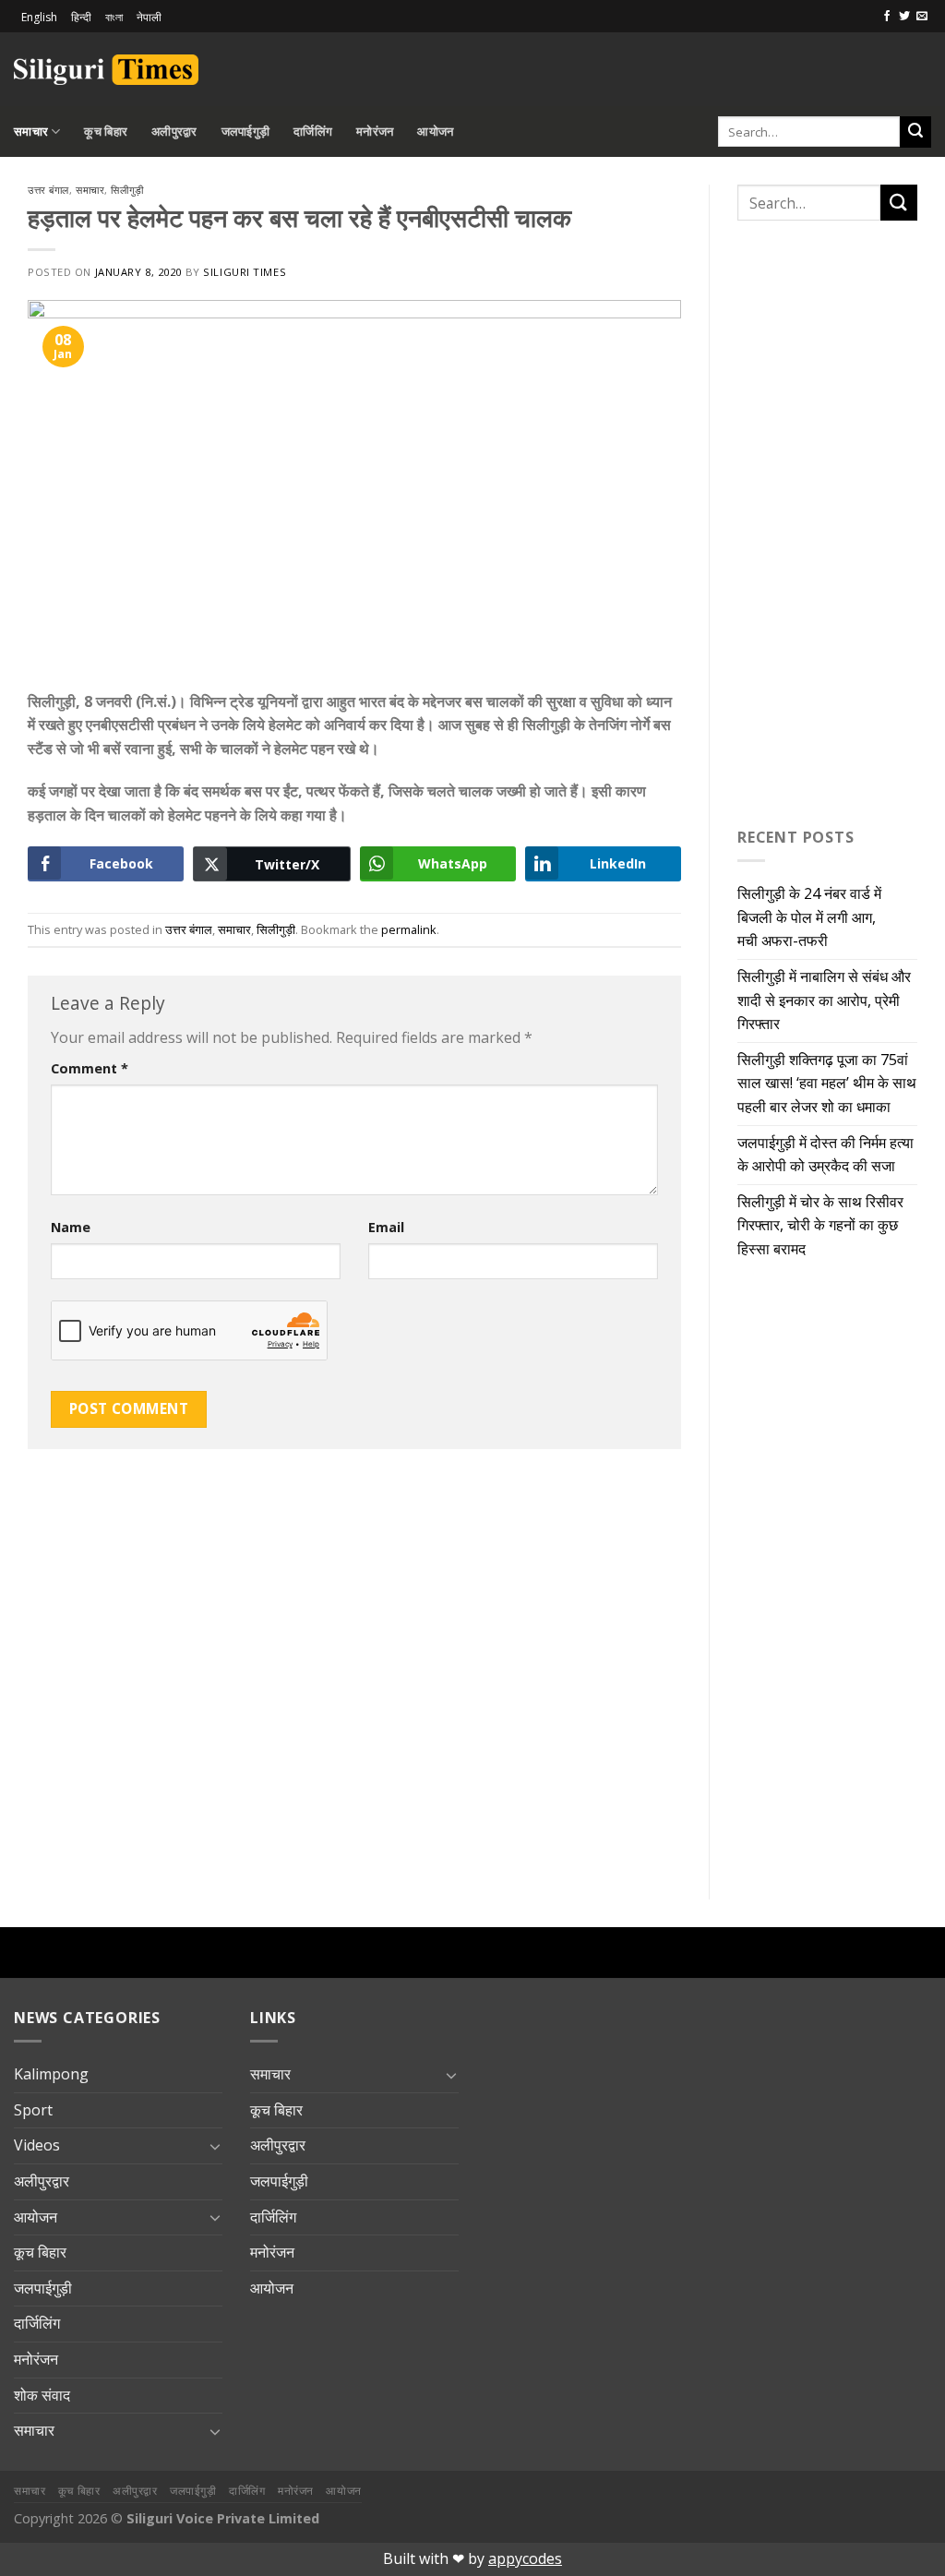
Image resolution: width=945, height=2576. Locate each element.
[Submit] (915, 132)
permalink (409, 929)
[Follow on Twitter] (904, 17)
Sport (33, 2110)
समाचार (31, 131)
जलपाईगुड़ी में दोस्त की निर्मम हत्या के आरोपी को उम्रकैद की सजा (825, 1155)
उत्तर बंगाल (48, 190)
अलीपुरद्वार (174, 131)
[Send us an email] (922, 17)
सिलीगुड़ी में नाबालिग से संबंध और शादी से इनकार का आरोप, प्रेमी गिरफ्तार (824, 1000)
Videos (37, 2145)
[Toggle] (215, 2146)
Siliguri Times (245, 272)
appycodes (525, 2558)
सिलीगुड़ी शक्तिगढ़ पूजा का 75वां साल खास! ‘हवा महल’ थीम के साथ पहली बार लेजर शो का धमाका (827, 1083)
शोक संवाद (42, 2395)
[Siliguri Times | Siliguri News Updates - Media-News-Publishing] (106, 70)
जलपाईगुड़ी (246, 131)
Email (386, 1227)
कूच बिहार (106, 131)
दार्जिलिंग (313, 131)
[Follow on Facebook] (887, 17)
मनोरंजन (375, 131)
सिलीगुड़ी (127, 190)
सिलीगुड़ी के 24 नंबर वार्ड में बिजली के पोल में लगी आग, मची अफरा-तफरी (809, 917)
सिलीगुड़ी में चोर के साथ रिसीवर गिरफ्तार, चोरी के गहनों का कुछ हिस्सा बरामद (820, 1225)
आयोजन (435, 131)
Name (71, 1227)
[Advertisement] (715, 66)
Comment (90, 1068)
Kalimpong (51, 2074)
